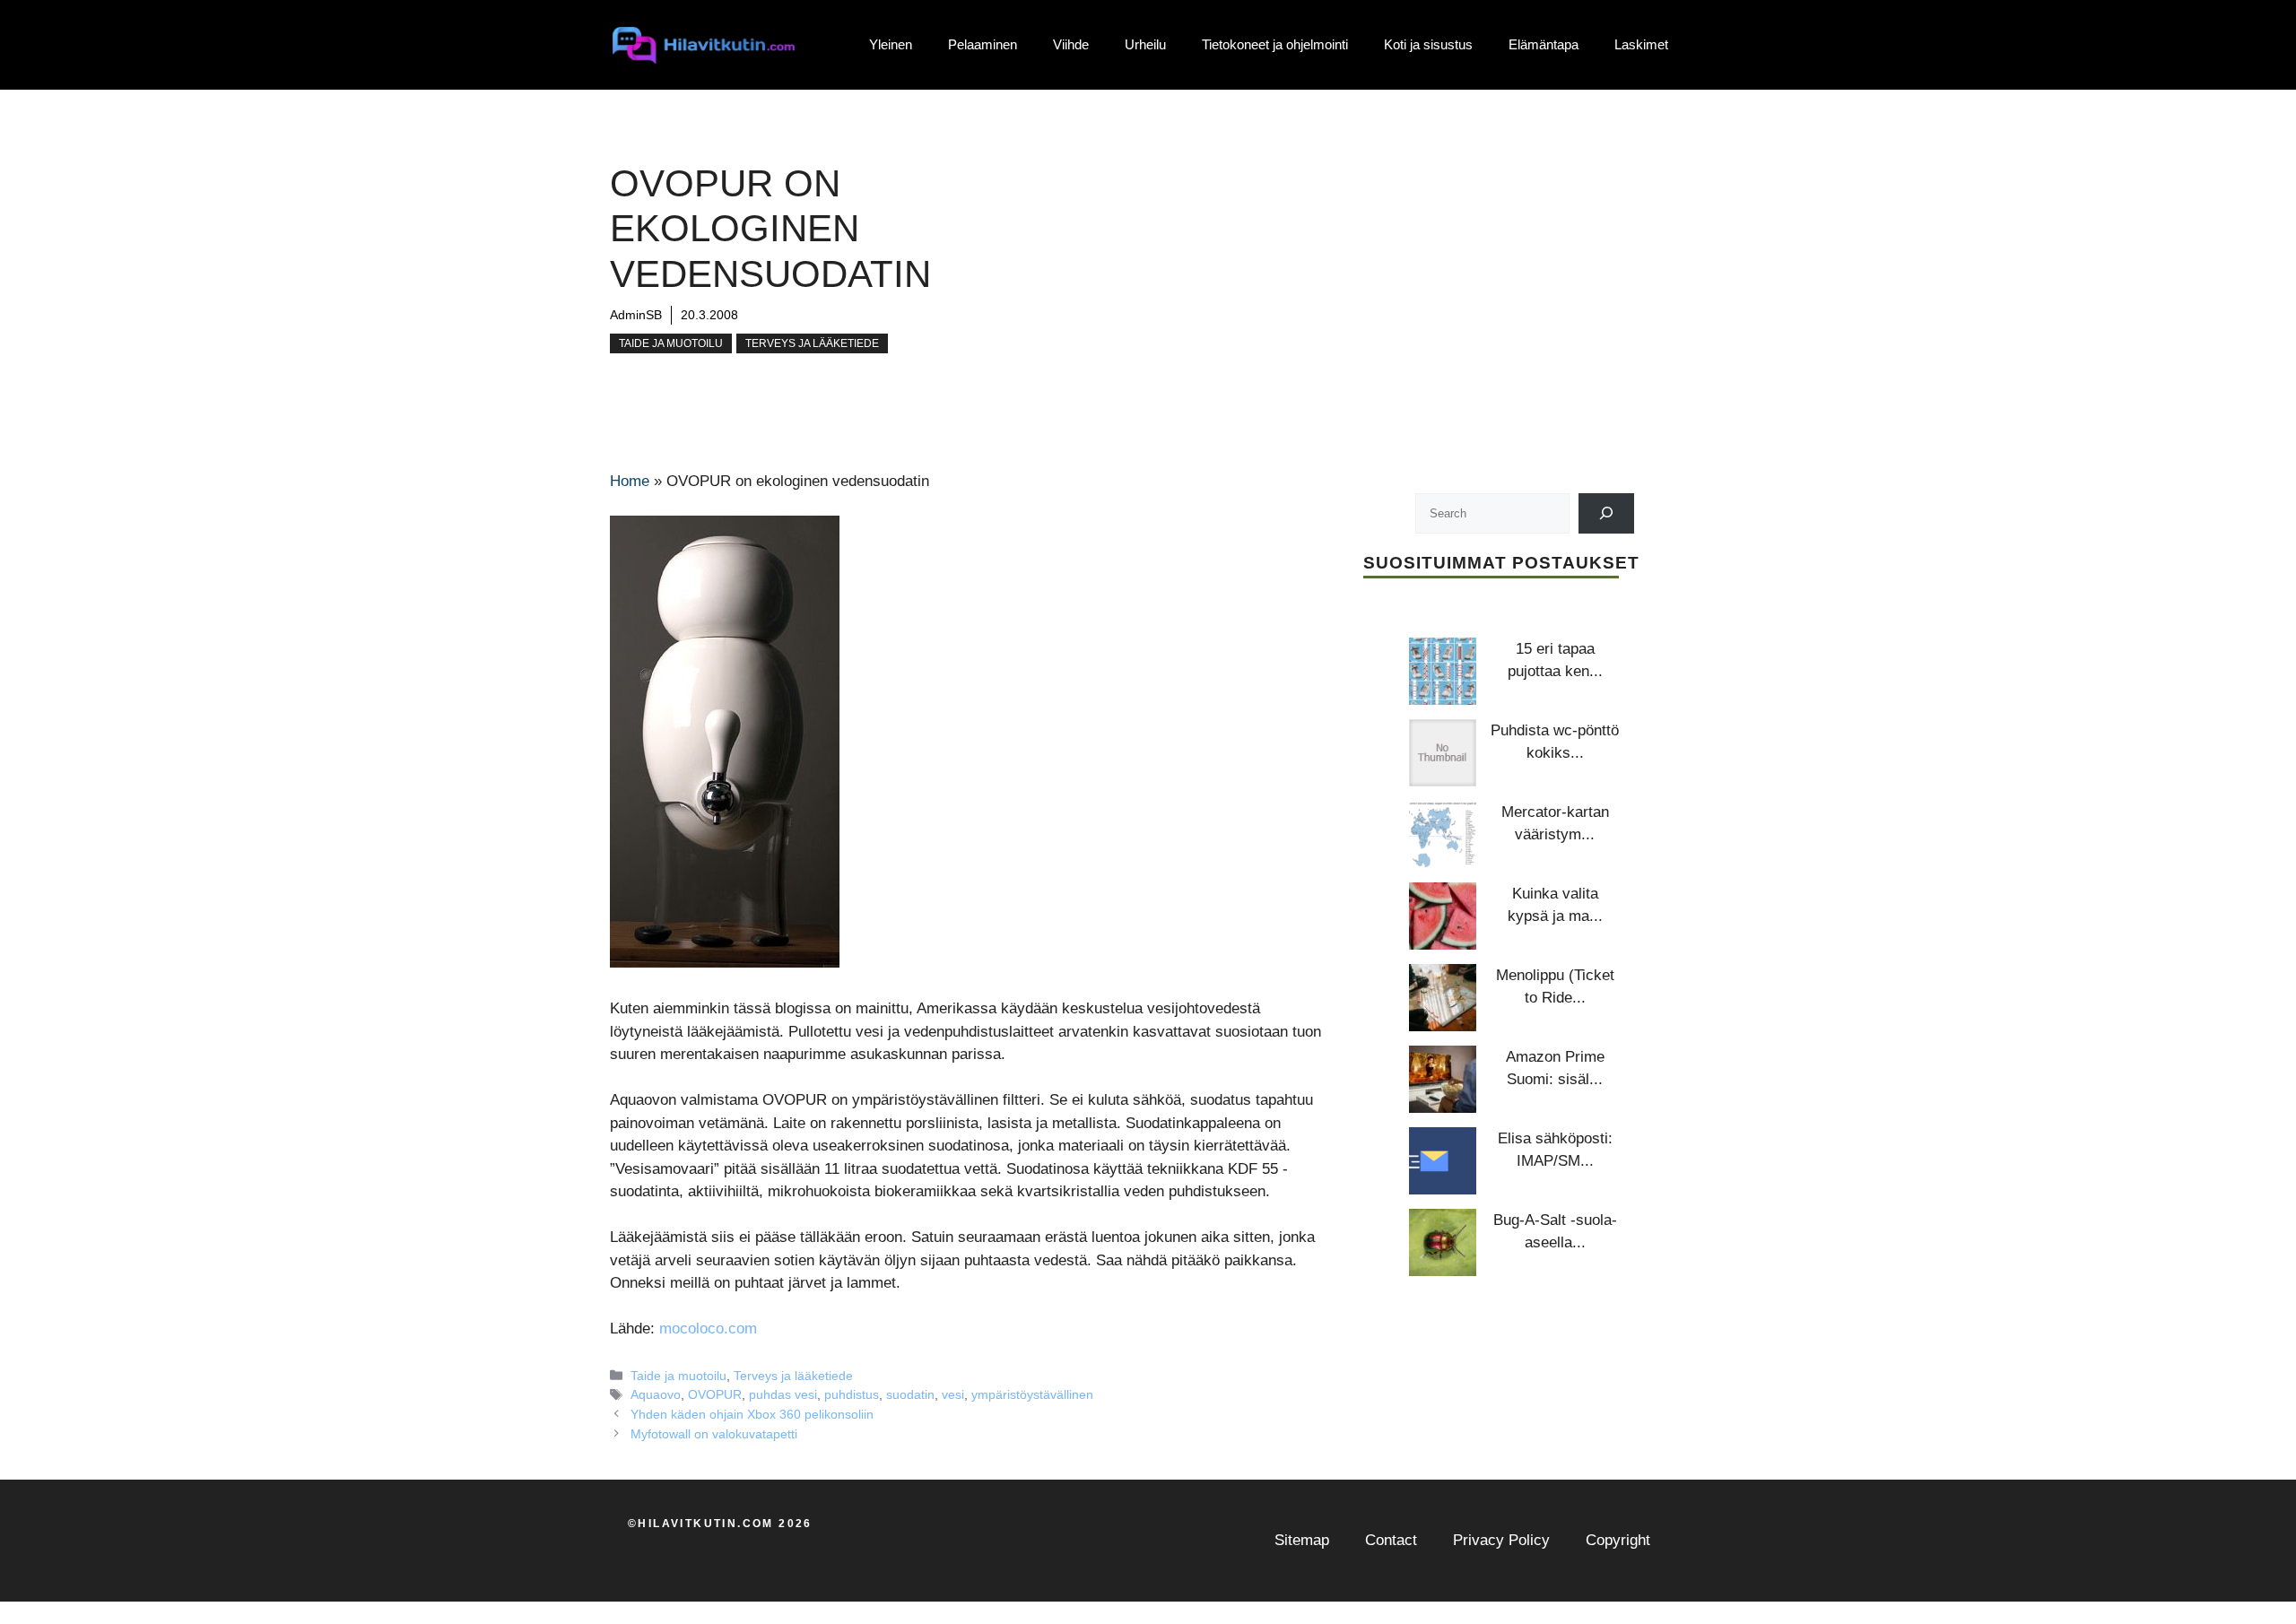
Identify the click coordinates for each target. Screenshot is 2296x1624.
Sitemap (1302, 1540)
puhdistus (852, 1394)
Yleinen (891, 44)
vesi (953, 1394)
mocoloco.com (708, 1329)
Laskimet (1641, 44)
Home (630, 481)
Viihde (1071, 44)
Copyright (1618, 1540)
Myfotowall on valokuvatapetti (714, 1434)
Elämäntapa (1544, 44)
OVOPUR (715, 1394)
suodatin (910, 1394)
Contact (1391, 1540)
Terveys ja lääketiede (812, 343)
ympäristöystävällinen (1032, 1394)
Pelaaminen (983, 44)
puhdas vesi (783, 1394)
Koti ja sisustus (1428, 44)
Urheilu (1145, 44)
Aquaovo (656, 1394)
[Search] (1607, 513)
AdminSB (636, 315)
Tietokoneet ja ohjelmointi (1275, 44)
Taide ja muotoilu (671, 343)
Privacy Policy (1501, 1540)
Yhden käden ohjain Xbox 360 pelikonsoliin (752, 1414)
